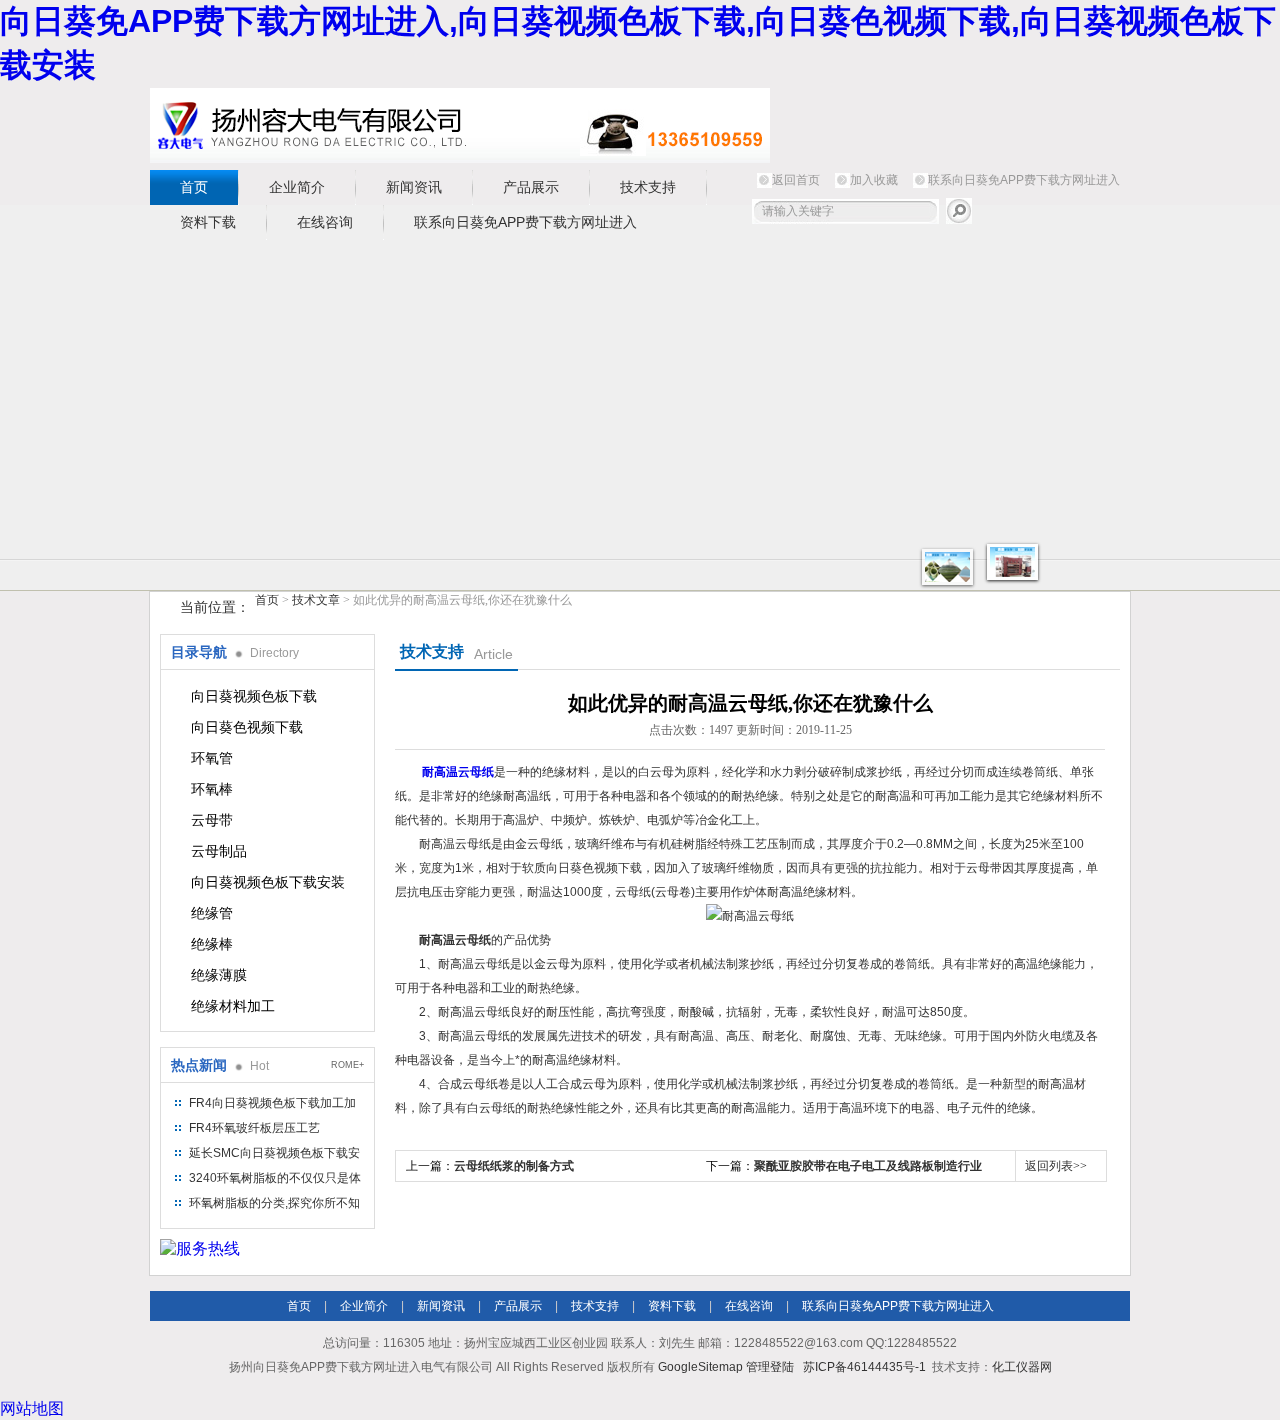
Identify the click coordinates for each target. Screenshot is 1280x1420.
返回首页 (796, 180)
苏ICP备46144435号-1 (864, 1367)
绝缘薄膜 (219, 975)
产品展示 (531, 187)
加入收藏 (874, 180)
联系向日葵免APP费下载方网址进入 (1024, 180)
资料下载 (208, 222)
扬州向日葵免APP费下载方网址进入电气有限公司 (460, 125)
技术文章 (316, 600)
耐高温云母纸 (458, 772)
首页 (194, 187)
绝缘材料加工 (233, 1006)
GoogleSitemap (700, 1367)
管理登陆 (770, 1367)
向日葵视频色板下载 (254, 696)
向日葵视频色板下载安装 (268, 882)
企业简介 (297, 187)
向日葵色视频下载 (247, 727)
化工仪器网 (1022, 1367)
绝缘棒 (212, 944)
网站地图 (32, 1408)
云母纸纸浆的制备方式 (514, 1166)
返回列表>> (1056, 1166)
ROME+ (347, 1065)
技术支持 (648, 187)
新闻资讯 (414, 187)
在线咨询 (325, 222)
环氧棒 (212, 789)
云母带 (212, 820)
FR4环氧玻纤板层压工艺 (254, 1128)
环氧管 (212, 758)
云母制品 (219, 851)
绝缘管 (212, 913)
